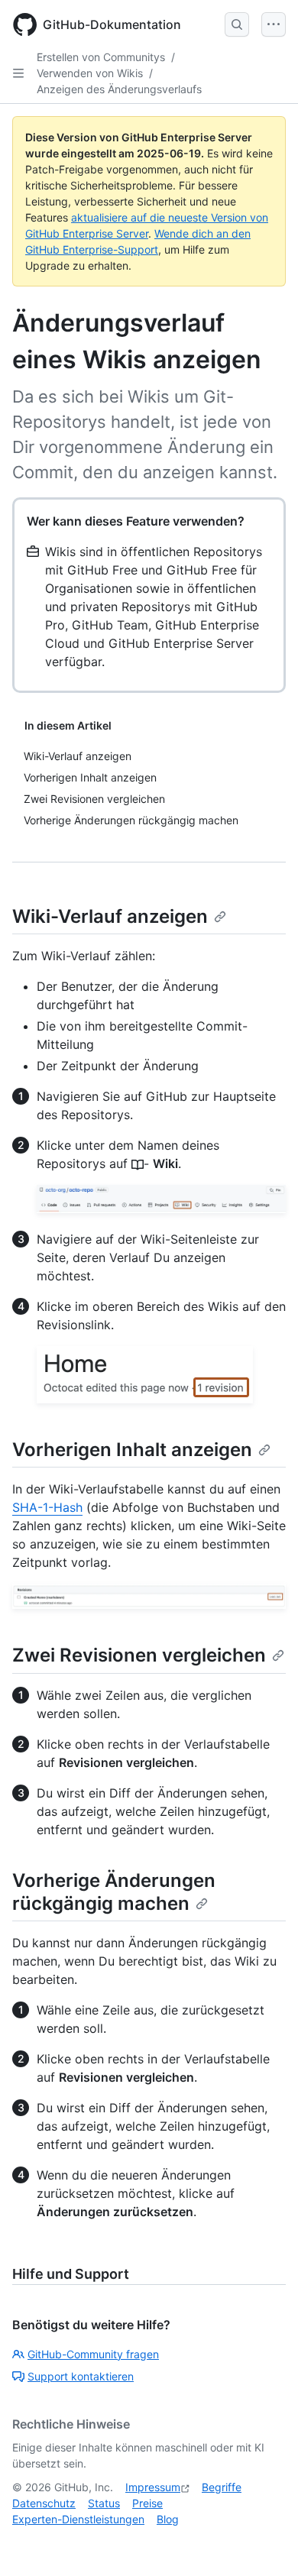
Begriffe (222, 2487)
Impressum (153, 2487)
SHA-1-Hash (47, 1507)
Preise (147, 2503)
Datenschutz (44, 2503)
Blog (168, 2519)
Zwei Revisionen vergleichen (139, 1655)
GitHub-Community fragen (93, 2354)
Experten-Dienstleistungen (78, 2519)
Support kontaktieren (81, 2376)
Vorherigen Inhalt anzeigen (132, 1450)
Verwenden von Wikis (90, 73)
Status (104, 2503)
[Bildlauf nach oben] (264, 2542)
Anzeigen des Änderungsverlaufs (119, 89)
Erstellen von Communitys (101, 57)
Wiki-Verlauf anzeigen (110, 916)
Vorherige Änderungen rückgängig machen (114, 1892)
